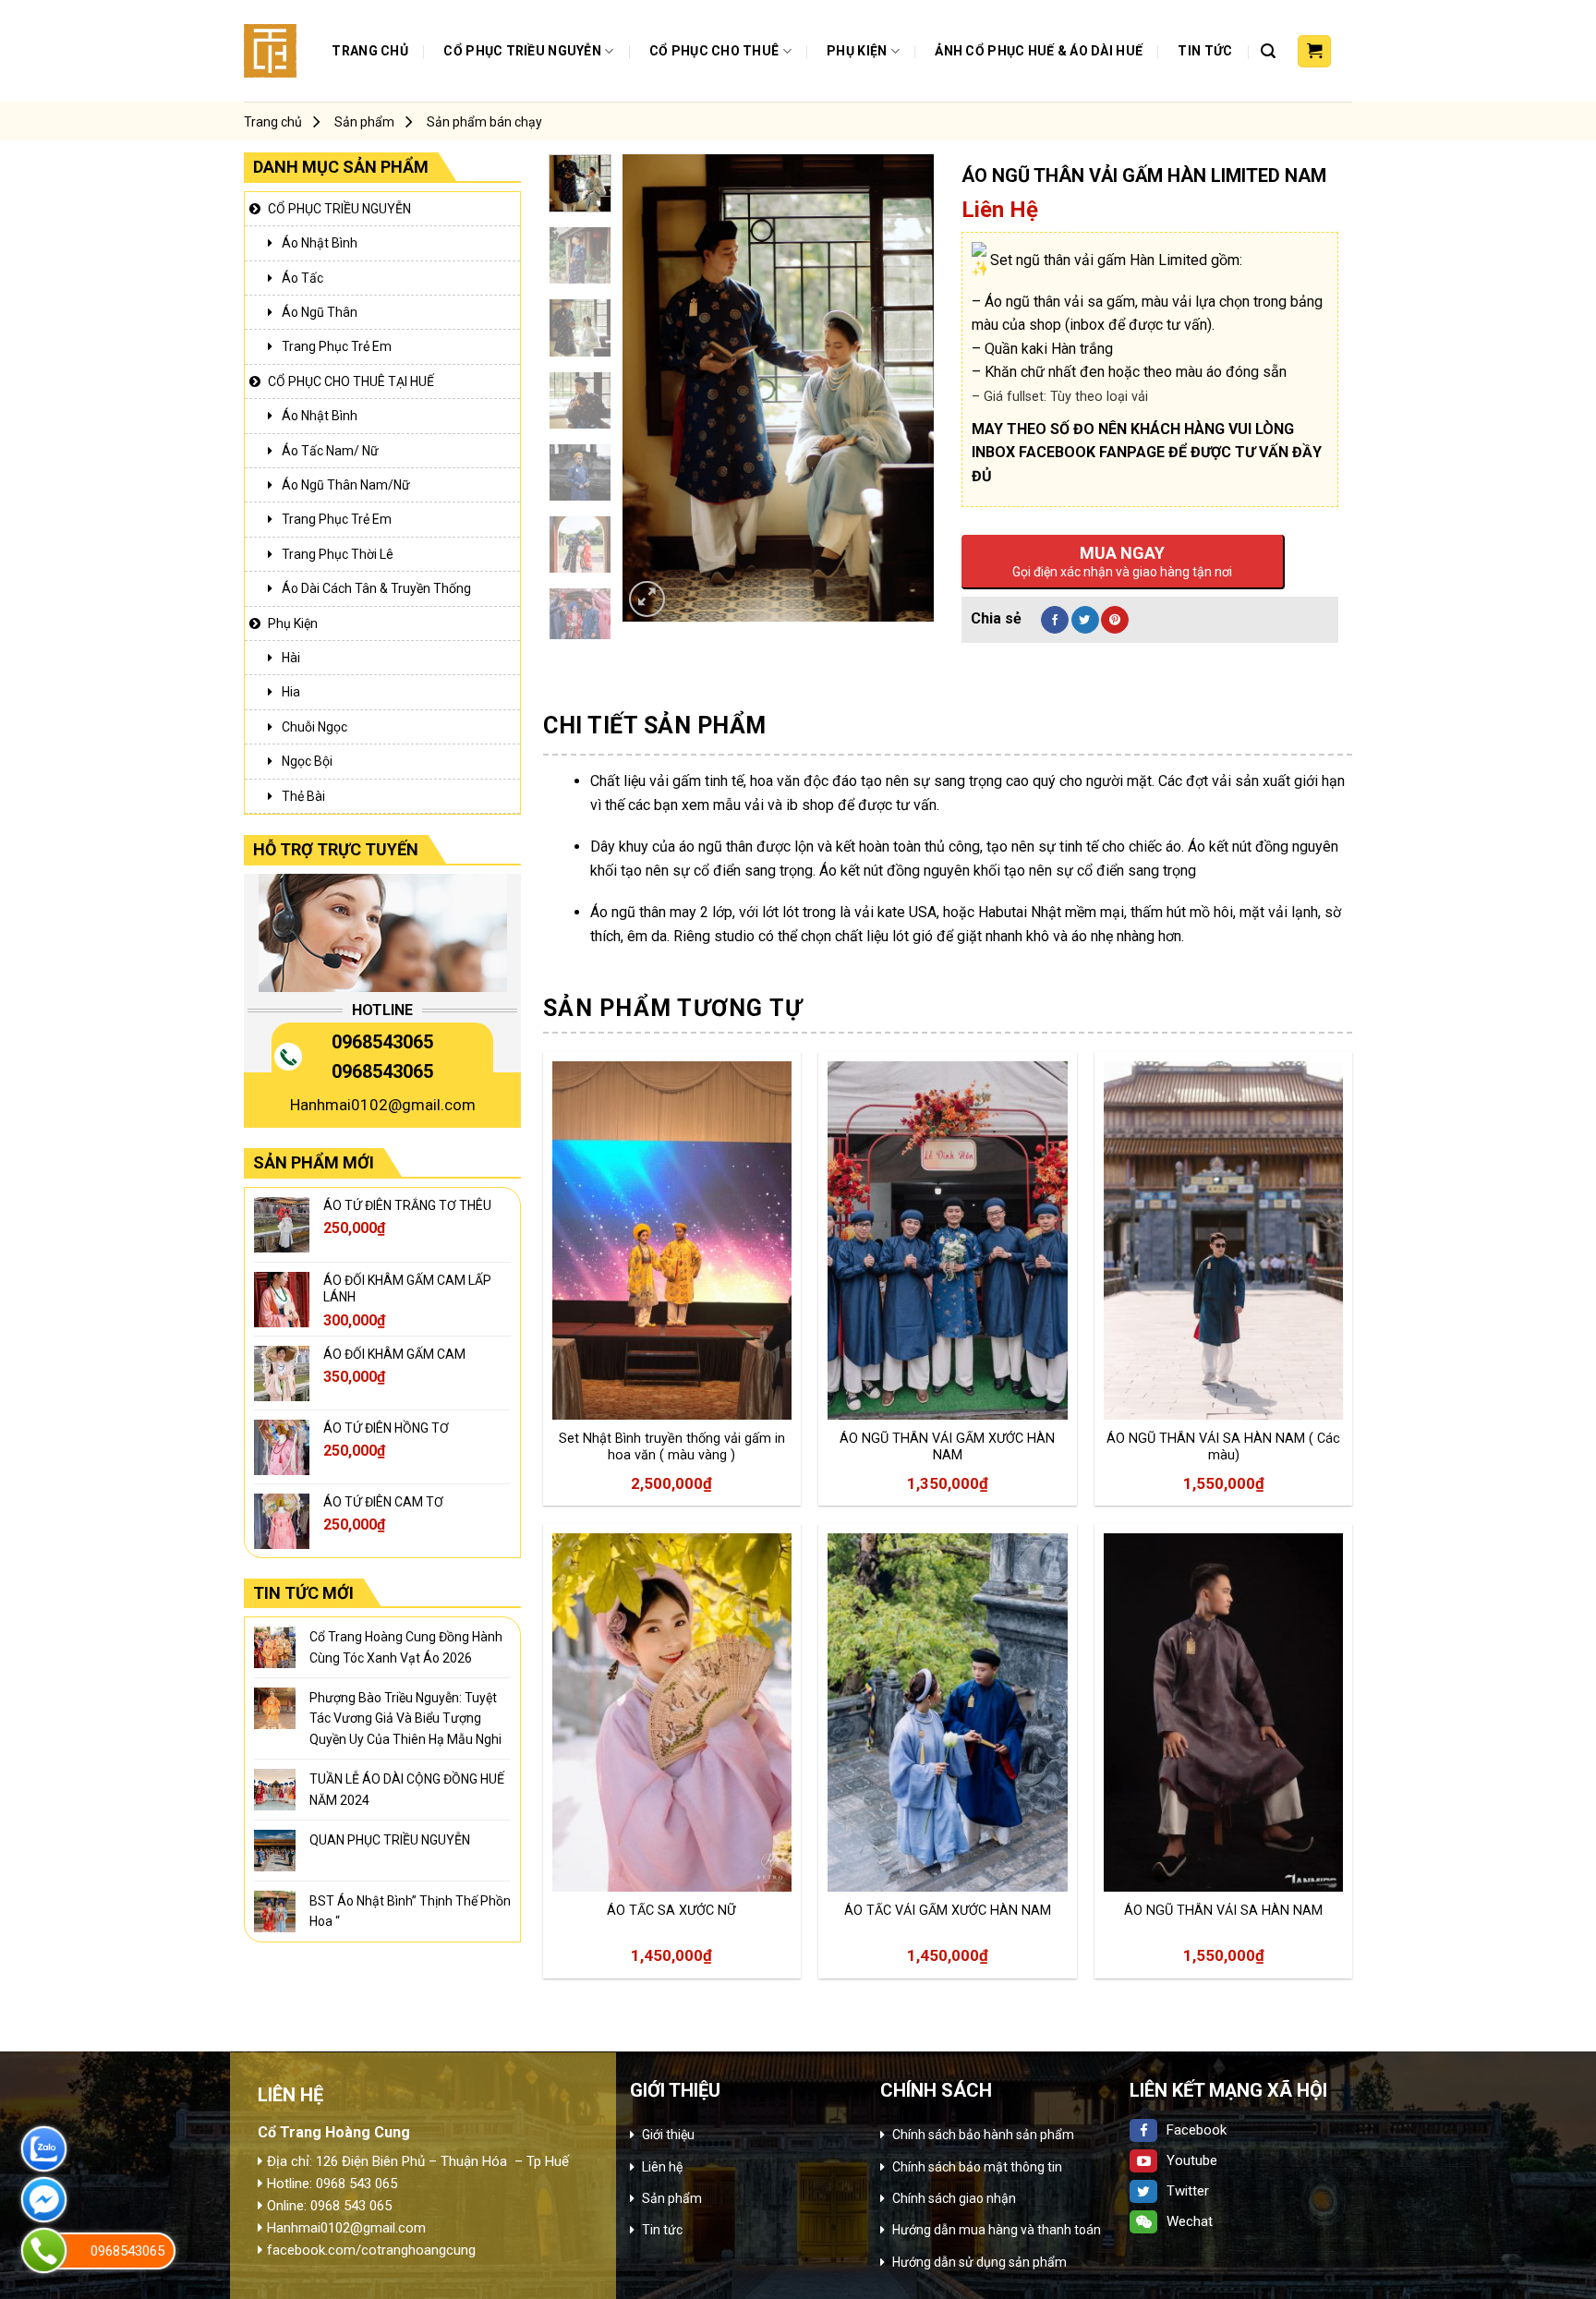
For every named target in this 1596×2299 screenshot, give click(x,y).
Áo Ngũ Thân (320, 312)
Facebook (1197, 2130)
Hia (291, 692)
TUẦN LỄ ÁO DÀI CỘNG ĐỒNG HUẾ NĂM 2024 (407, 1789)
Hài (291, 658)
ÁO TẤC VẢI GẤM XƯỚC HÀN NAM (948, 1911)
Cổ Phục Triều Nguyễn (522, 51)
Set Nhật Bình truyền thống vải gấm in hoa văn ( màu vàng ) (672, 1447)
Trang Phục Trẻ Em (337, 346)
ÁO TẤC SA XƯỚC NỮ (671, 1911)
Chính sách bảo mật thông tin (977, 2167)
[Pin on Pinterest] (1115, 620)
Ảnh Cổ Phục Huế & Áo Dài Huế (1039, 51)
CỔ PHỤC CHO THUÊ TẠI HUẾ (351, 381)
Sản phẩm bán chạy (484, 122)
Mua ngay (600, 1379)
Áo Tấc (302, 278)
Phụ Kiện (857, 51)
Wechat (1190, 2221)
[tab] (655, 726)
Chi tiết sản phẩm (655, 726)
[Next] (904, 387)
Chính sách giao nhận (954, 2198)
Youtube (1192, 2160)
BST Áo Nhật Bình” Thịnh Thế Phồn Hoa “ (410, 1911)
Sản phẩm (364, 122)
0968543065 (382, 1042)
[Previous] (652, 387)
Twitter (1188, 2191)
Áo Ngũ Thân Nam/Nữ (346, 485)
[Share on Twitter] (1085, 620)
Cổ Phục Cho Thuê (714, 51)
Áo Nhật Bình (320, 243)
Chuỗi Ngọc (314, 727)
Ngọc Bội (307, 761)
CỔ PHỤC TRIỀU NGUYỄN (339, 209)
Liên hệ (662, 2167)
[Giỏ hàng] (1314, 52)
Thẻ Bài (303, 796)
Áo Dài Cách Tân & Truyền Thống (376, 588)
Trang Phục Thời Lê (338, 554)
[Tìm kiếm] (1268, 51)
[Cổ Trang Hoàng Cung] (270, 50)
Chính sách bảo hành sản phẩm (983, 2135)
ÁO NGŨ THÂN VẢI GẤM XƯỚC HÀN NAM (947, 1447)
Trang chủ (370, 51)
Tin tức (1205, 51)
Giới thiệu (668, 2135)
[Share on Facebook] (1055, 620)
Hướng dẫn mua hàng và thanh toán (997, 2230)
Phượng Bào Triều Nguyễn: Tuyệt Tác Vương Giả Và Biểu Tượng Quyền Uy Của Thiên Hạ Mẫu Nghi (405, 1718)
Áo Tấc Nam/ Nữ (330, 451)
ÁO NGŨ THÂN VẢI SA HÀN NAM (1223, 1911)
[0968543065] (44, 2251)
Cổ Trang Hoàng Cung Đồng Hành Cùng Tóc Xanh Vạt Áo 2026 (406, 1647)
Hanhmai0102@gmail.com (383, 1105)
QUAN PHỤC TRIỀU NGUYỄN (390, 1840)
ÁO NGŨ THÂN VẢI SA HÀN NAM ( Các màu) (1223, 1447)
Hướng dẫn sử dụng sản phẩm (979, 2262)
